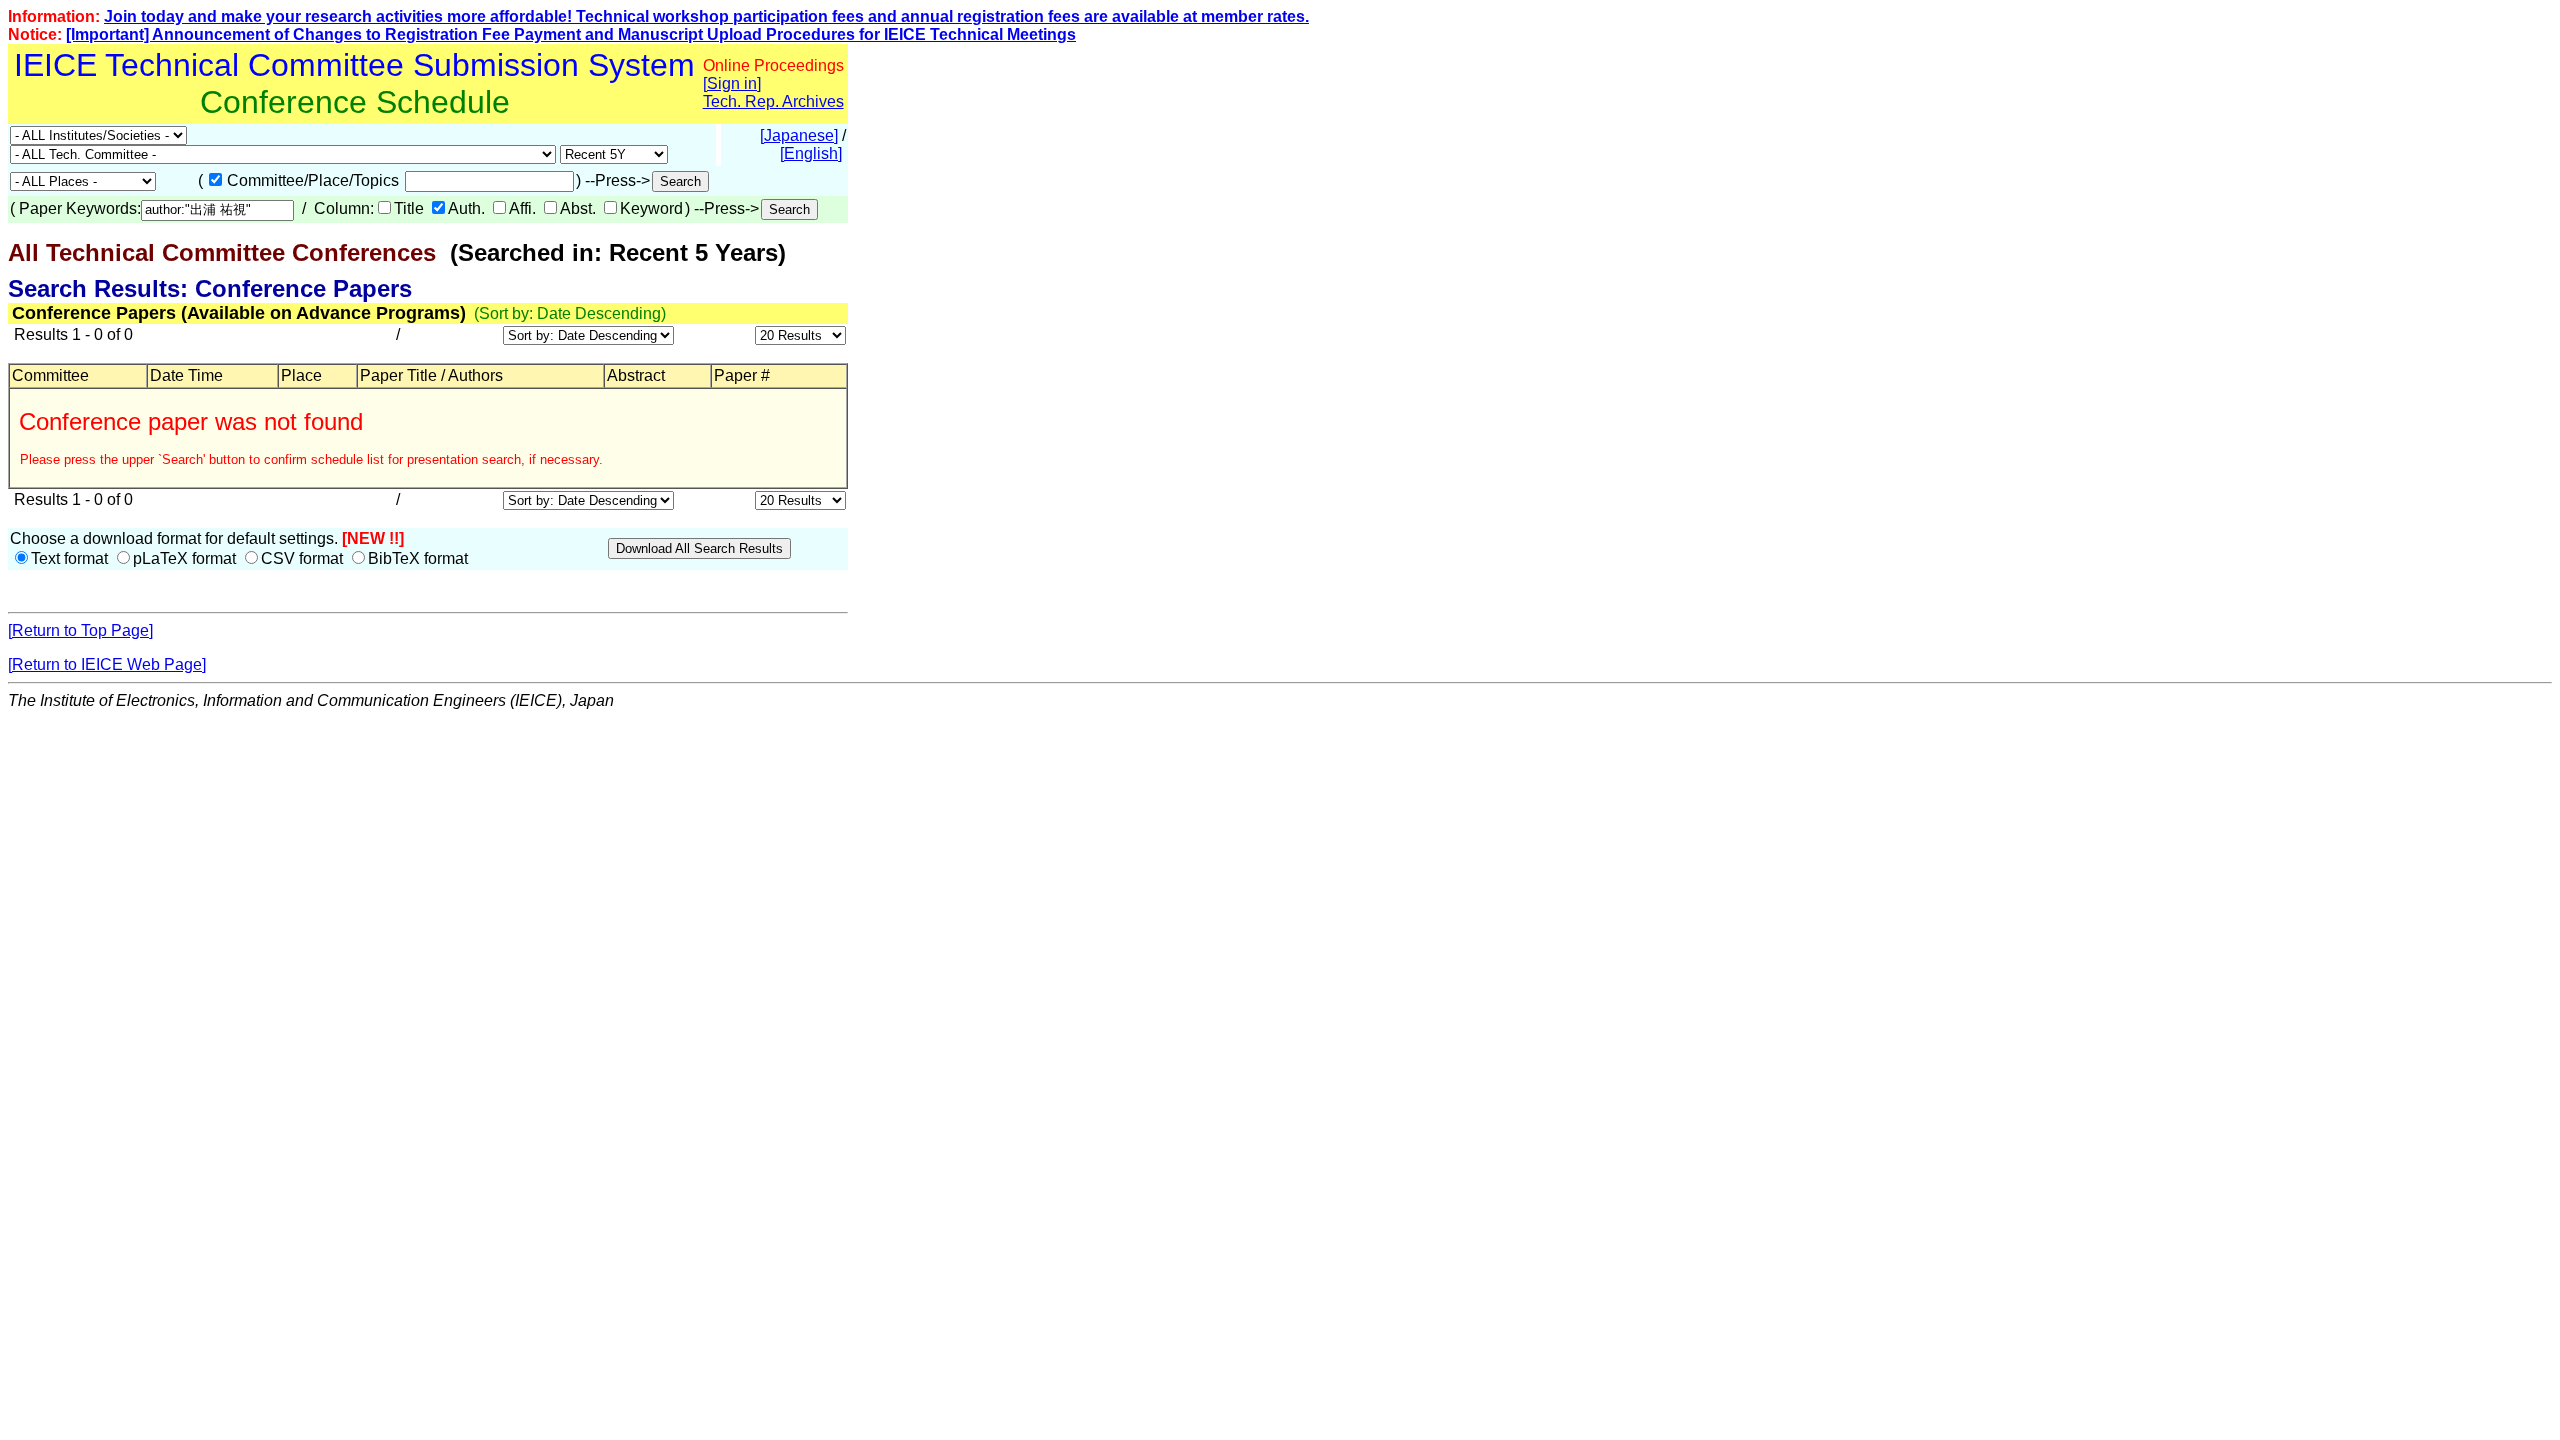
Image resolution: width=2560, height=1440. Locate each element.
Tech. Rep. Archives (773, 101)
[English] (811, 153)
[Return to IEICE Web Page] (107, 664)
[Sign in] (732, 83)
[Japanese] (799, 135)
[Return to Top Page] (80, 630)
